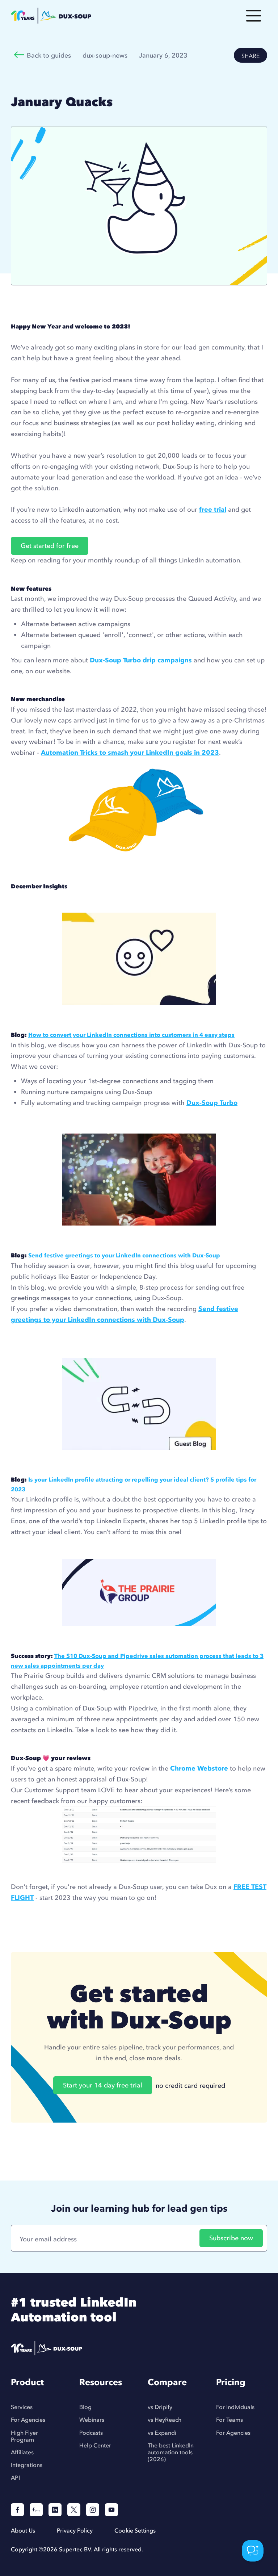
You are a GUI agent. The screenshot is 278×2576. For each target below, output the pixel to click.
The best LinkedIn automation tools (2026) (171, 2452)
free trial (213, 509)
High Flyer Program (24, 2436)
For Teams (229, 2420)
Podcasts (91, 2433)
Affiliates (22, 2452)
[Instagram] (93, 2510)
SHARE (250, 56)
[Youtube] (111, 2510)
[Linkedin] (55, 2510)
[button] (254, 16)
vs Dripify (160, 2407)
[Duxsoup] (76, 2348)
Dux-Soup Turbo (212, 1103)
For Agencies (28, 2420)
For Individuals (235, 2407)
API (15, 2478)
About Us (23, 2530)
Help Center (95, 2445)
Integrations (27, 2465)
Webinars (92, 2420)
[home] (119, 16)
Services (22, 2407)
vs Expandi (162, 2433)
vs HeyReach (165, 2420)
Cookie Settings (135, 2530)
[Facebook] (17, 2510)
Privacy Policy (75, 2530)
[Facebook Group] (36, 2510)
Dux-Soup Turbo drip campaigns (141, 660)
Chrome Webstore (199, 1768)
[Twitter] (74, 2510)
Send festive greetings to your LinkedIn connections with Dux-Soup (124, 1255)
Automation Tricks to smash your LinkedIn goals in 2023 (130, 752)
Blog (85, 2407)
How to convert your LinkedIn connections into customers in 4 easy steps (131, 1035)
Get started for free (50, 546)
